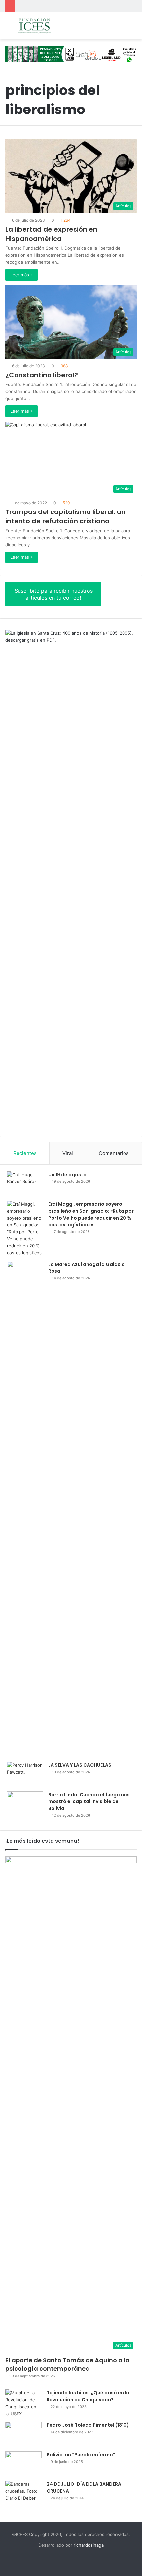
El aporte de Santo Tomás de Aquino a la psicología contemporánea (68, 2364)
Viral (68, 1153)
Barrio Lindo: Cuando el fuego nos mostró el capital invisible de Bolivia (89, 1801)
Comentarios (114, 1153)
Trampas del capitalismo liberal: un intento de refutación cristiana (65, 516)
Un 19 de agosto (67, 1175)
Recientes (25, 1153)
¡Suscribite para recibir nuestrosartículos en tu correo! (53, 594)
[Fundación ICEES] (43, 26)
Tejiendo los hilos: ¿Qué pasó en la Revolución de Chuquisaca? (88, 2396)
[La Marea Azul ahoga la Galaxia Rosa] (25, 1509)
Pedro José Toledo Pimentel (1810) (88, 2425)
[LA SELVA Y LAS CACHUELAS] (25, 1774)
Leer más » (21, 275)
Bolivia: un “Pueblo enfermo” (81, 2455)
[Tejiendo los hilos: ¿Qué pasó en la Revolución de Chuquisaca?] (23, 2403)
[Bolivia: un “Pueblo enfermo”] (23, 2464)
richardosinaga (89, 2545)
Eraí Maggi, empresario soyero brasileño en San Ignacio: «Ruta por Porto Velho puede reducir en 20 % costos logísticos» (91, 1214)
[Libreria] (71, 54)
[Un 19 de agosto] (25, 1184)
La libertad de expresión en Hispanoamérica (51, 234)
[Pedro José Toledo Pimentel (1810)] (23, 2434)
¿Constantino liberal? (42, 375)
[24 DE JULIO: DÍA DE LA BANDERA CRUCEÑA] (23, 2493)
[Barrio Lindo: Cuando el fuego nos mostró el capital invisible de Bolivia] (25, 1804)
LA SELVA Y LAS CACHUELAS (80, 1765)
